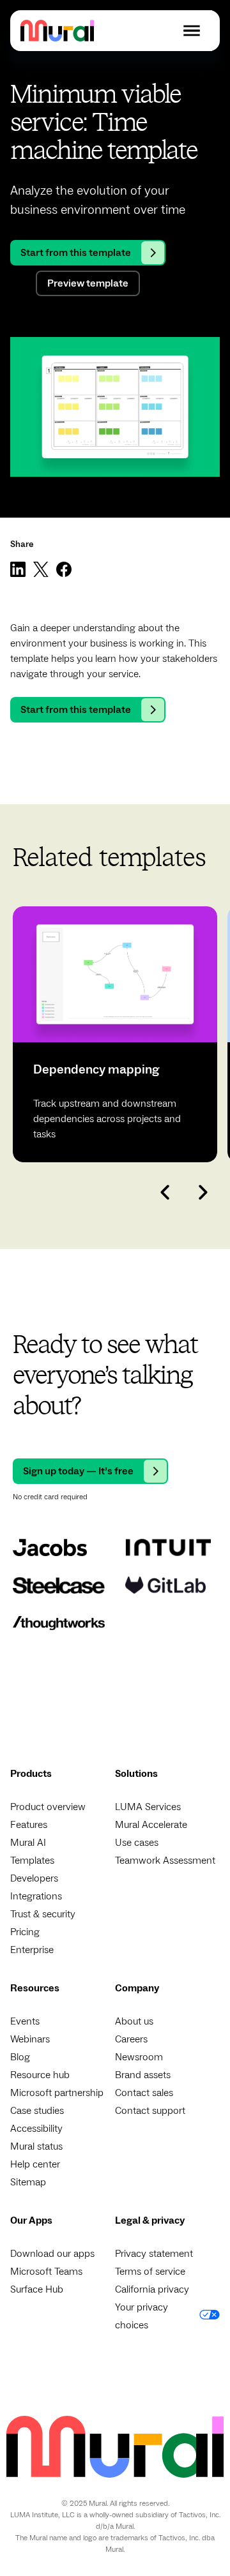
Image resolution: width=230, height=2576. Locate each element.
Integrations (36, 1896)
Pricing (25, 1932)
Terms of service (150, 2272)
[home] (57, 30)
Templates (32, 1861)
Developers (34, 1878)
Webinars (30, 2039)
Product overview (48, 1807)
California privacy (152, 2289)
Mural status (36, 2146)
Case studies (37, 2111)
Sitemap (28, 2182)
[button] (192, 31)
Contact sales (144, 2093)
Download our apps (52, 2254)
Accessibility (36, 2129)
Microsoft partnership (57, 2093)
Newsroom (139, 2057)
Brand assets (143, 2075)
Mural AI (28, 1843)
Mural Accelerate (151, 1825)
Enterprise (32, 1950)
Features (29, 1825)
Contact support (150, 2111)
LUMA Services (148, 1807)
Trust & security (43, 1914)
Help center (35, 2164)
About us (134, 2021)
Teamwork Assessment (165, 1861)
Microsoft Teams (46, 2272)
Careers (131, 2039)
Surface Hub (37, 2289)
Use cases (137, 1843)
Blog (20, 2057)
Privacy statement (154, 2254)
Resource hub (40, 2075)
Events (25, 2021)
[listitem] (115, 1034)
